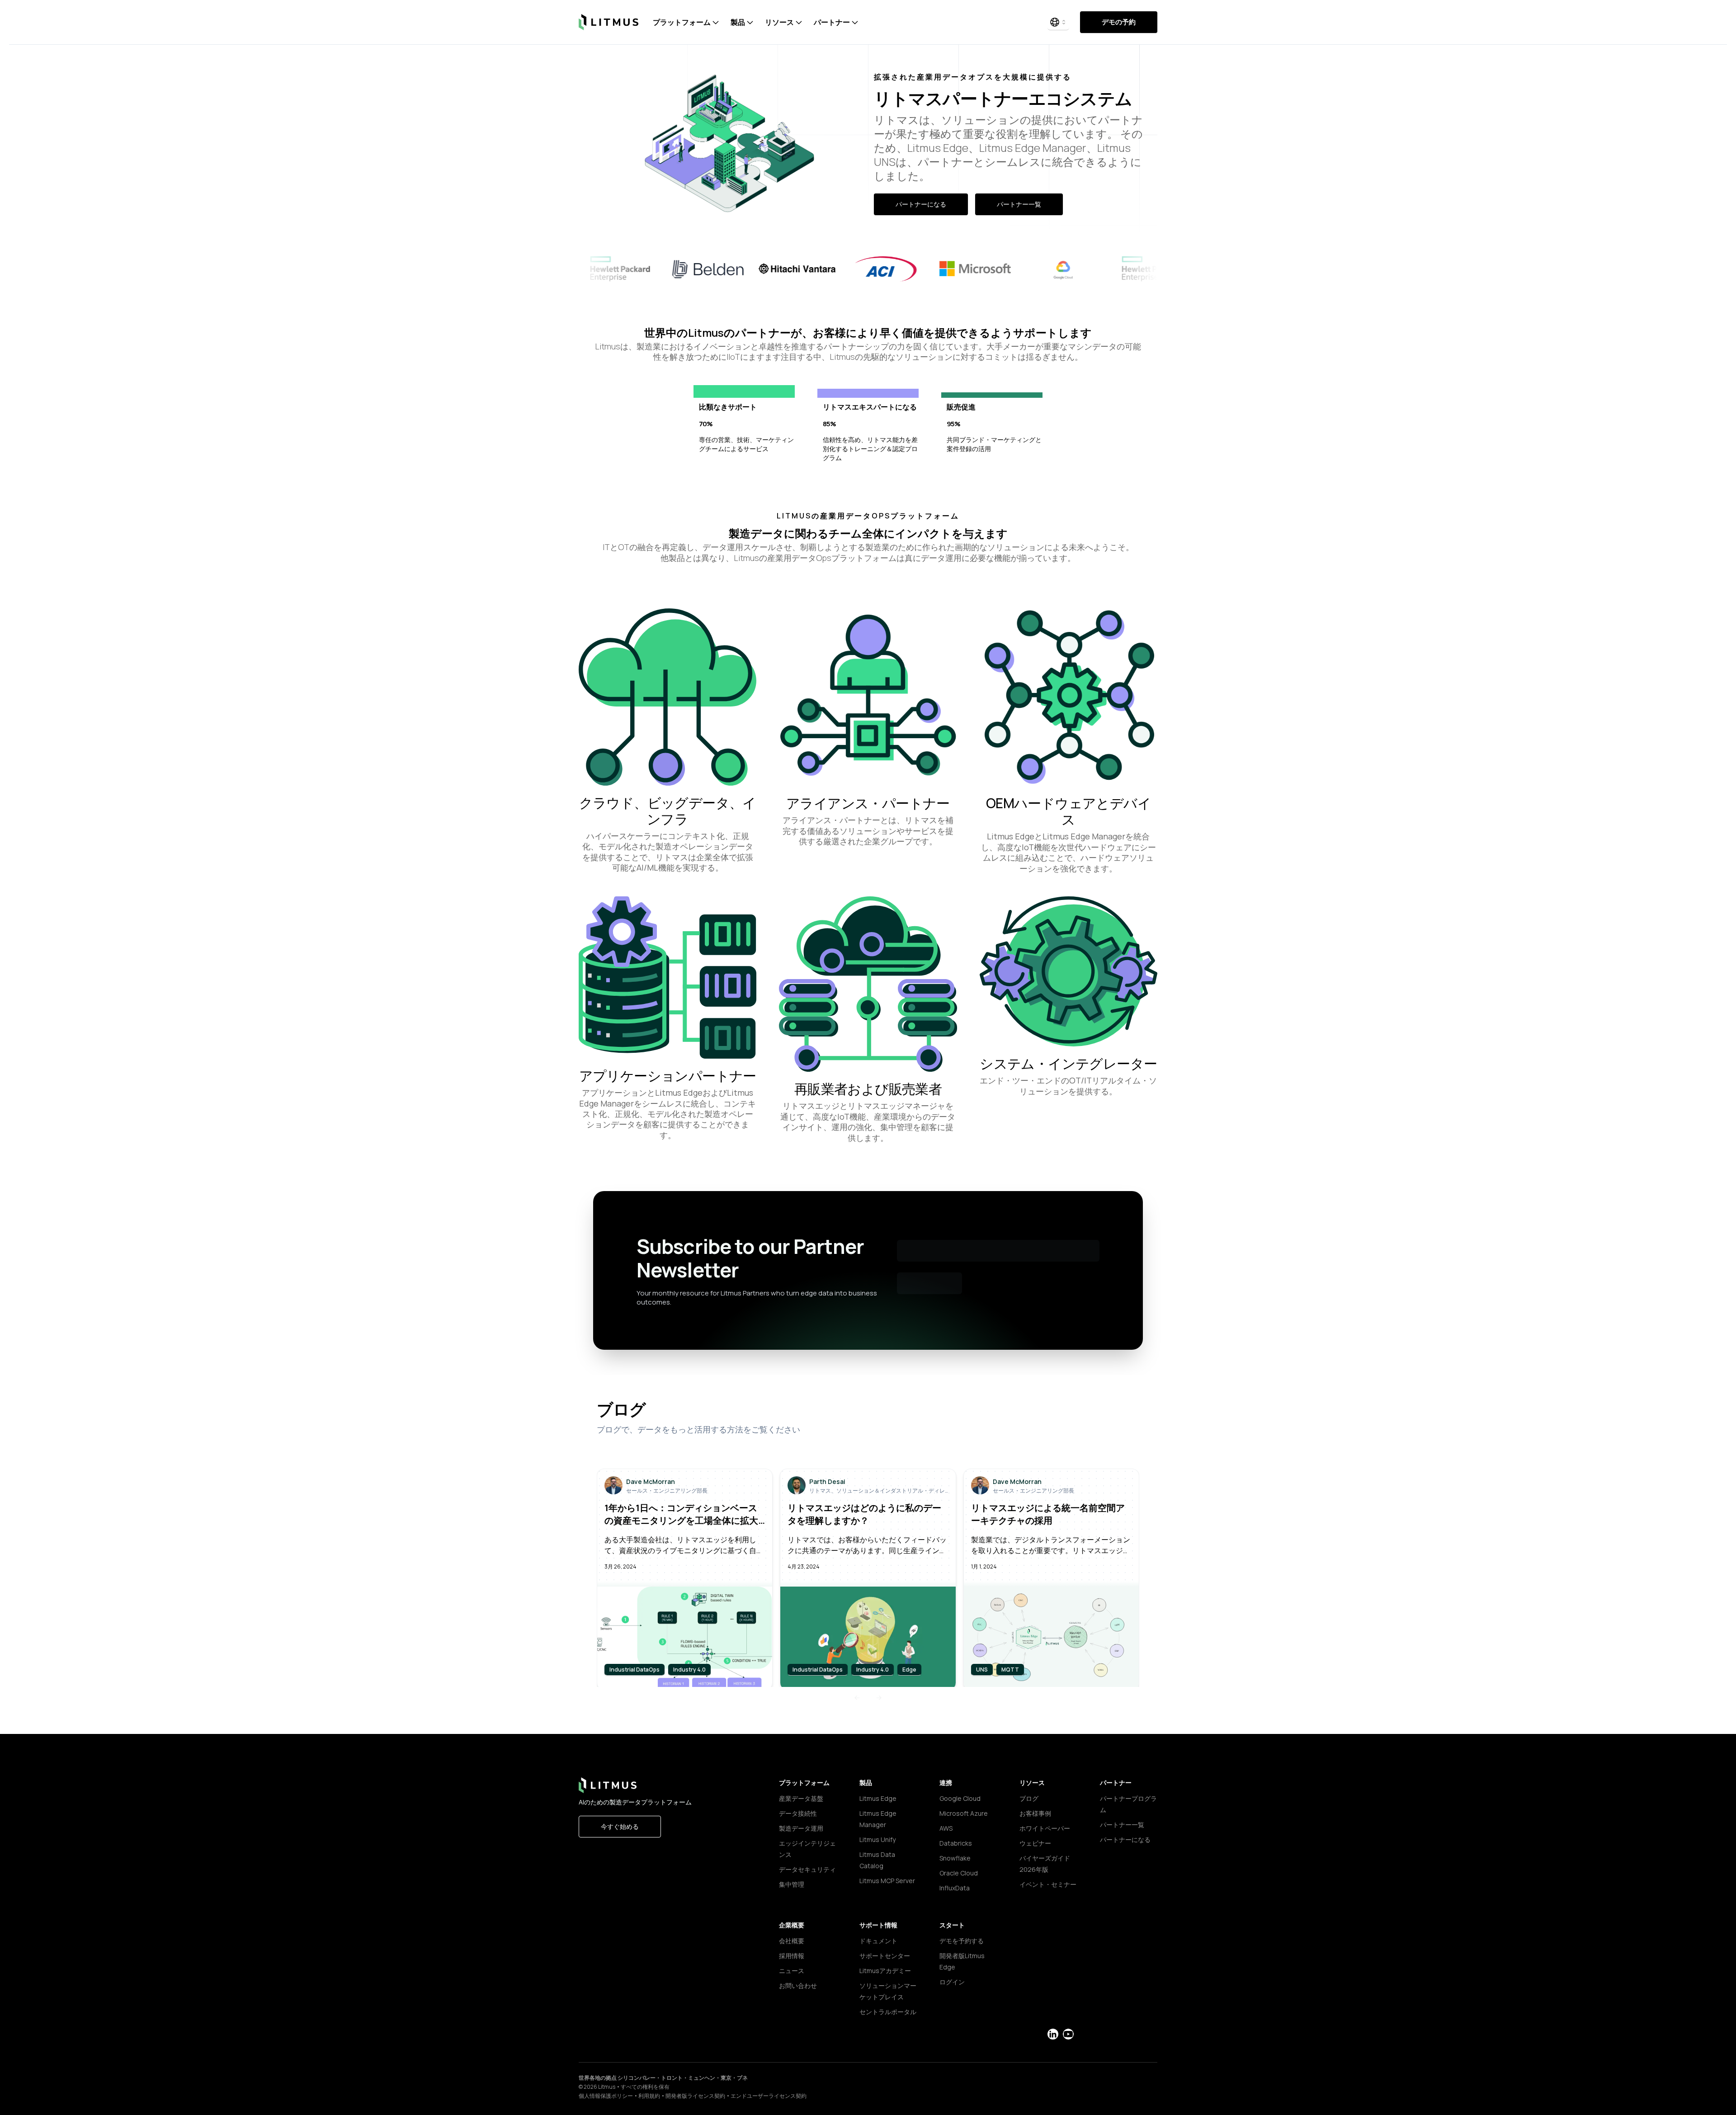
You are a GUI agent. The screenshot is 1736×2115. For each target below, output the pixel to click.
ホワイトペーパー (1045, 1828)
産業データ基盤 (801, 1798)
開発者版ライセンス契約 (695, 2096)
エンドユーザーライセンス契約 (769, 2096)
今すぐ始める (620, 1826)
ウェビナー (1035, 1843)
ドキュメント (878, 1941)
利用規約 (649, 2096)
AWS (946, 1828)
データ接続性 (798, 1813)
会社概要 (792, 1941)
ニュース (792, 1971)
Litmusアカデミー (885, 1971)
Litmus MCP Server (887, 1881)
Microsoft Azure (964, 1813)
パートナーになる (921, 204)
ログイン (952, 1982)
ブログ (1029, 1798)
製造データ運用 (801, 1828)
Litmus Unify (877, 1839)
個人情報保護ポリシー (606, 2096)
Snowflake (955, 1858)
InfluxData (955, 1888)
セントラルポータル (888, 2012)
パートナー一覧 (1019, 204)
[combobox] (1058, 22)
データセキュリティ (807, 1869)
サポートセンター (885, 1956)
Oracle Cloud (959, 1873)
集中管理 (792, 1884)
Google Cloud (960, 1798)
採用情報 (792, 1956)
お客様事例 (1035, 1813)
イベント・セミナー (1048, 1884)
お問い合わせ (798, 1985)
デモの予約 (1119, 22)
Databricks (956, 1843)
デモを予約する (962, 1941)
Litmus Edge (878, 1798)
